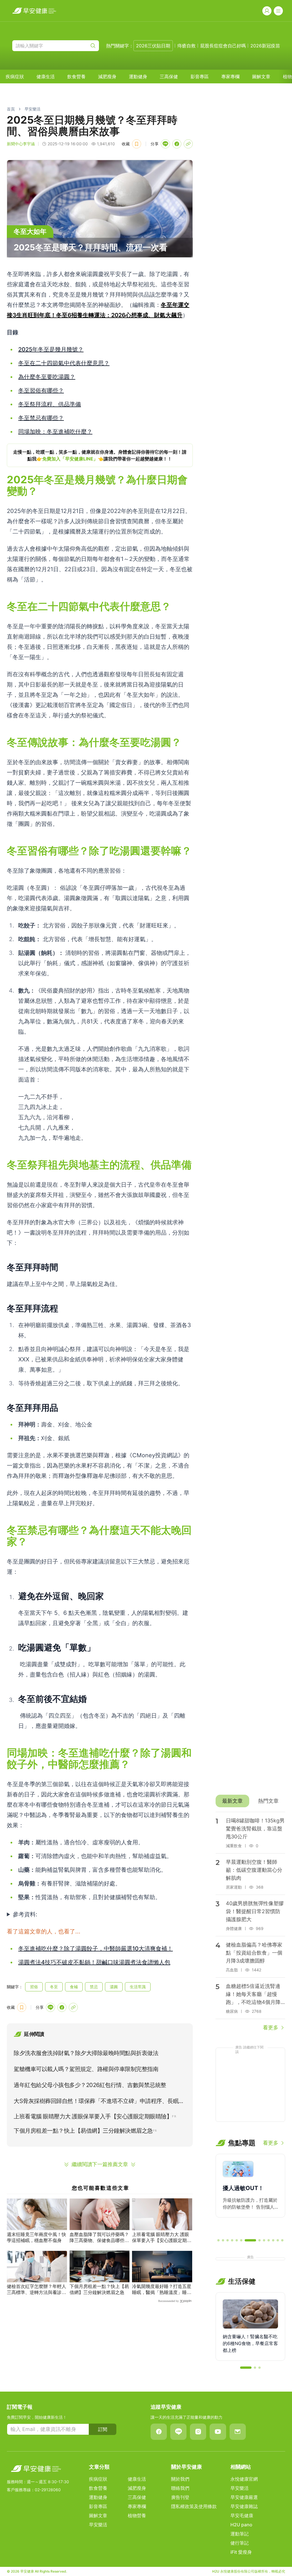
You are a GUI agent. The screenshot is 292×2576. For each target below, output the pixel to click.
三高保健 (169, 77)
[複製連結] (188, 144)
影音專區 (200, 77)
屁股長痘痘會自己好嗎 (223, 46)
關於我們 (180, 2479)
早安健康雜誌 (244, 2506)
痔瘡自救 (186, 46)
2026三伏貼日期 (153, 46)
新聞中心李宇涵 (21, 144)
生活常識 (138, 1987)
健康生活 (46, 77)
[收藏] (137, 144)
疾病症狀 (15, 77)
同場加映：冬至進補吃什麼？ (55, 432)
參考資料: (25, 1914)
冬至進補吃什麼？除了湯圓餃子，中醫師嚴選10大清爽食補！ (96, 1949)
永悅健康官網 (244, 2479)
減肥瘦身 (107, 77)
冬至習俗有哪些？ (41, 391)
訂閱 (103, 2429)
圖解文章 (261, 77)
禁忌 (94, 1987)
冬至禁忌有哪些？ (41, 418)
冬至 (54, 1987)
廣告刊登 (180, 2497)
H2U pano (241, 2525)
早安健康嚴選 (244, 2497)
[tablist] (250, 1801)
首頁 (11, 109)
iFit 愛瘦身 (241, 2552)
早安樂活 (33, 109)
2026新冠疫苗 (265, 46)
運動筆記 (240, 2534)
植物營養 (137, 2515)
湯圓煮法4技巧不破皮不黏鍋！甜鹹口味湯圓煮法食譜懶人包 (94, 1962)
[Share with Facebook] (177, 144)
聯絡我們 (180, 2488)
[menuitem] (15, 77)
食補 (74, 1987)
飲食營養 (76, 77)
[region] (100, 455)
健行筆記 (240, 2543)
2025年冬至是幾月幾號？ (51, 349)
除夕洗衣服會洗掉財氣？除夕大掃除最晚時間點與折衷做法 (86, 2053)
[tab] (232, 1801)
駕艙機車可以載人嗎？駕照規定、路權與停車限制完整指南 (86, 2069)
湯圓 (114, 1987)
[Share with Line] (165, 144)
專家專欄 (230, 77)
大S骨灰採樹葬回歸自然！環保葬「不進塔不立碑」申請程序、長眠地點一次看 (99, 2102)
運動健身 (138, 77)
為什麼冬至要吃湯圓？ (47, 377)
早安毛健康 (242, 2515)
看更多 (271, 2027)
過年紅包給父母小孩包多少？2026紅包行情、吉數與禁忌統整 (90, 2085)
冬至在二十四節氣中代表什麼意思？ (64, 363)
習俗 (34, 1987)
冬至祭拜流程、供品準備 (50, 404)
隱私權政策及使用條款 (194, 2506)
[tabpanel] (250, 1922)
